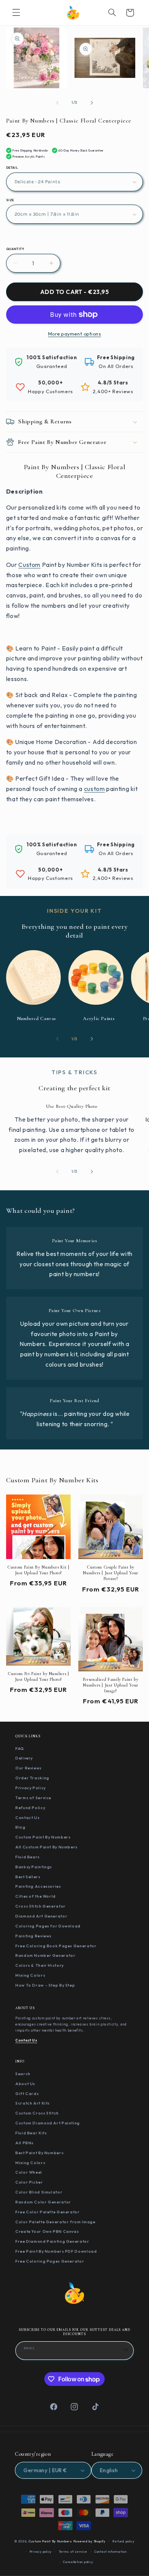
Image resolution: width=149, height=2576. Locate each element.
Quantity (15, 249)
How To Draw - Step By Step (45, 1985)
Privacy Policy (31, 1788)
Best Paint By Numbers (39, 2153)
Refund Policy (30, 1808)
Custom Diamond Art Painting (48, 2123)
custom (95, 789)
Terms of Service (33, 1798)
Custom (29, 565)
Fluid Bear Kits (31, 2133)
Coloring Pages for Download (48, 1926)
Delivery (24, 1758)
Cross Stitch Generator (40, 1906)
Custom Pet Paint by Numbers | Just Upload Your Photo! (38, 1676)
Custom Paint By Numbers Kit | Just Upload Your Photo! (38, 1570)
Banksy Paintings (34, 1867)
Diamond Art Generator (41, 1916)
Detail (12, 168)
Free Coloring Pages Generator (50, 2261)
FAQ (20, 1748)
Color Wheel (29, 2172)
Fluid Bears (28, 1857)
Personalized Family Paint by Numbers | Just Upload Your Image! (111, 1685)
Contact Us (27, 1817)
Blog (20, 1827)
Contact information (111, 2552)
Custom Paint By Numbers (43, 1837)
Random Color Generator (43, 2202)
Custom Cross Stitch (37, 2113)
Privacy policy (40, 2552)
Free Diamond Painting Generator (52, 2241)
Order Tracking (32, 1778)
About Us (25, 2084)
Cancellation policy (78, 2562)
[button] (16, 13)
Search (23, 2074)
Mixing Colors (30, 1975)
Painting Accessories (38, 1886)
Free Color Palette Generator (48, 2212)
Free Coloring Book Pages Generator (56, 1946)
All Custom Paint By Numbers (46, 1847)
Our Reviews (28, 1768)
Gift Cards (27, 2093)
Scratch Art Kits (32, 2103)
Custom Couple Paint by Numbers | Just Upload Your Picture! (110, 1573)
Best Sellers (28, 1877)
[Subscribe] (125, 2350)
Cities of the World (36, 1896)
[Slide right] (92, 103)
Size (10, 200)
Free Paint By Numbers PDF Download (56, 2251)
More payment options (75, 334)
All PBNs (24, 2143)
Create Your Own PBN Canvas (47, 2231)
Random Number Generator (45, 1955)
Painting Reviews (33, 1936)
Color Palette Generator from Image (55, 2222)
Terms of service (73, 2552)
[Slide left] (57, 103)
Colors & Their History (40, 1965)
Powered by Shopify (89, 2541)
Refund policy (123, 2541)
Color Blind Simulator (39, 2192)
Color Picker (29, 2182)
